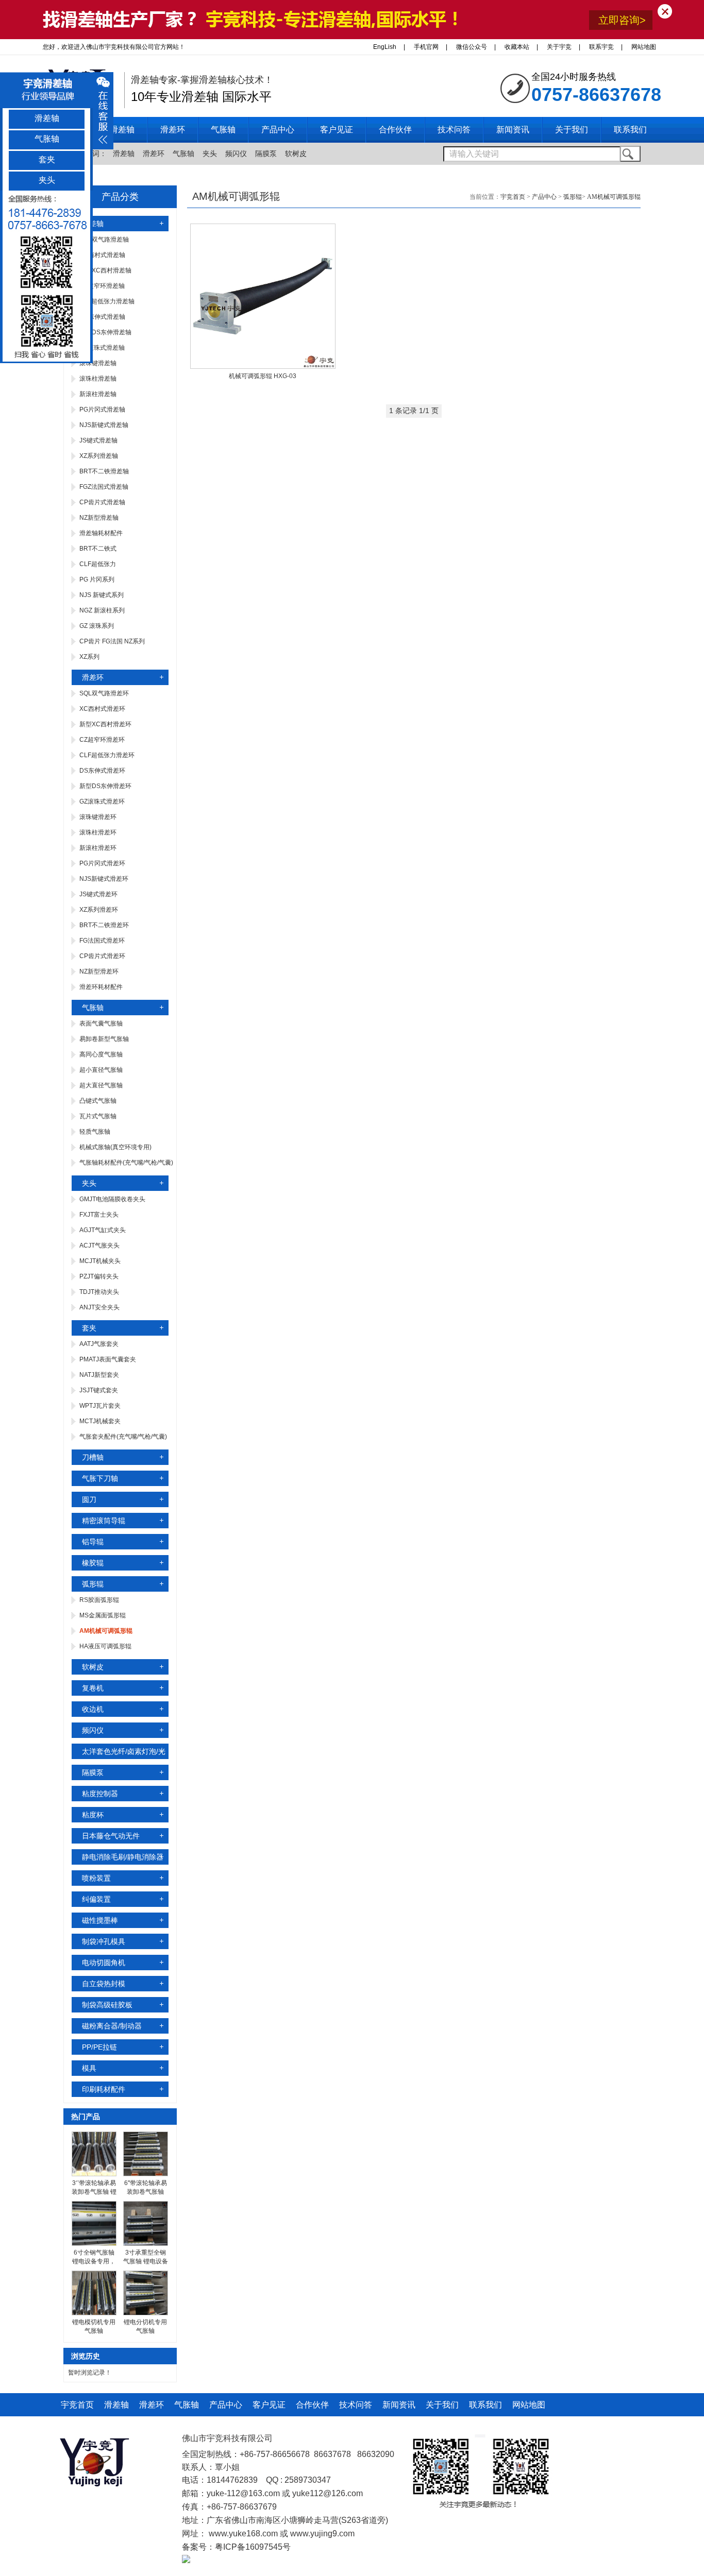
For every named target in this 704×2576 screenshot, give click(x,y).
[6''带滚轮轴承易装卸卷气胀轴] (146, 2174)
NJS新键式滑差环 (104, 879)
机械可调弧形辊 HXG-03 (263, 376)
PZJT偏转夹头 (99, 1276)
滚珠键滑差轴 (98, 363)
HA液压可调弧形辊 (105, 1646)
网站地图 (644, 47)
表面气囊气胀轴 (101, 1023)
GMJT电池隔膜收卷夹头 (112, 1199)
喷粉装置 (96, 1878)
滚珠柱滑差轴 (98, 379)
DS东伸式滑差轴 (102, 317)
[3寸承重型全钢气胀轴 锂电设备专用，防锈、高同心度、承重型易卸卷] (146, 2244)
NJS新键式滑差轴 (104, 425)
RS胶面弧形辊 (99, 1600)
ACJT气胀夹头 (99, 1246)
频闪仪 (236, 153)
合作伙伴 (312, 2405)
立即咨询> (622, 20)
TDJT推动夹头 (99, 1292)
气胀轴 (183, 153)
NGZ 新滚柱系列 (102, 610)
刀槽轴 (93, 1457)
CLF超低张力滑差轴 (107, 301)
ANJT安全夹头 (99, 1307)
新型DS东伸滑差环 (105, 786)
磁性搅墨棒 (100, 1920)
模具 (89, 2068)
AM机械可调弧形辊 (614, 197)
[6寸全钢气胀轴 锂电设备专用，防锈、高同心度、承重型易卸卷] (94, 2244)
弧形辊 (93, 1584)
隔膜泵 (266, 153)
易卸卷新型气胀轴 (104, 1039)
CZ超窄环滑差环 (102, 740)
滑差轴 (124, 153)
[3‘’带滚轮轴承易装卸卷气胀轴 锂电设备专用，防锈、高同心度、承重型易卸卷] (94, 2174)
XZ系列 (89, 657)
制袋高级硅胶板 (107, 2005)
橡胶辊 (93, 1563)
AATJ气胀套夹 (99, 1344)
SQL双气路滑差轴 (104, 240)
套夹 (89, 1328)
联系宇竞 (601, 47)
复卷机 (93, 1688)
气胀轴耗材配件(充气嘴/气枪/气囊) (126, 1163)
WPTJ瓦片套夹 (100, 1406)
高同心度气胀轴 (101, 1054)
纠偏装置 (96, 1899)
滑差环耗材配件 (101, 987)
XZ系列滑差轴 (99, 456)
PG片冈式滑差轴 (102, 410)
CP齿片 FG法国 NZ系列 (112, 641)
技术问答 (356, 2405)
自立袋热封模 (104, 1984)
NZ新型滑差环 (99, 971)
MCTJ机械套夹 (100, 1421)
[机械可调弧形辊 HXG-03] (263, 367)
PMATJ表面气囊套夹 (108, 1359)
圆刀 (89, 1499)
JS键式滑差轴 (98, 440)
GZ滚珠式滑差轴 (102, 348)
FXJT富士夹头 (99, 1215)
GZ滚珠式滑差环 (102, 801)
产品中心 (544, 197)
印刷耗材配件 (104, 2089)
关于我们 (442, 2405)
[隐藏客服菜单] (46, 277)
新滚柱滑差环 (98, 848)
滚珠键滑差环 (98, 817)
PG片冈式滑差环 (102, 863)
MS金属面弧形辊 (103, 1615)
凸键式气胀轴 (98, 1101)
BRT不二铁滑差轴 (104, 471)
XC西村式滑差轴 (102, 255)
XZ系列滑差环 (99, 910)
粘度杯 (93, 1815)
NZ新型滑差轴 (99, 518)
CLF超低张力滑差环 (107, 755)
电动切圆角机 (104, 1963)
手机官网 (426, 47)
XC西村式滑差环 (102, 709)
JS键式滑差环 (98, 894)
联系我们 (485, 2405)
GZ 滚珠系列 (97, 626)
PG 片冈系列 (97, 579)
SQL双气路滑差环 (104, 693)
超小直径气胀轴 (101, 1070)
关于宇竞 (559, 47)
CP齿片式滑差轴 (102, 502)
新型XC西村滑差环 (105, 724)
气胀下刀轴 (100, 1478)
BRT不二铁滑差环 (104, 925)
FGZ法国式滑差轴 (104, 487)
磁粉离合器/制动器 (112, 2026)
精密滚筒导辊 (104, 1521)
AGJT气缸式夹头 (103, 1230)
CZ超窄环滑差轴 (102, 286)
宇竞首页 (513, 197)
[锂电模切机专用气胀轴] (94, 2313)
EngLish (385, 47)
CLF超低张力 (98, 564)
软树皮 (296, 153)
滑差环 (154, 153)
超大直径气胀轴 (101, 1085)
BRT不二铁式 (98, 549)
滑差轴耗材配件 (101, 533)
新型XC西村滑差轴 (105, 270)
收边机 (93, 1709)
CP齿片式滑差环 (102, 956)
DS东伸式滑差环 (102, 771)
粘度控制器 (100, 1794)
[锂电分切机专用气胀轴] (146, 2313)
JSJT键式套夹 (99, 1390)
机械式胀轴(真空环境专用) (115, 1147)
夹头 (210, 153)
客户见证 (269, 2405)
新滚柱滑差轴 (98, 394)
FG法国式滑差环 (102, 941)
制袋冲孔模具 (104, 1941)
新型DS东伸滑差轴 (105, 332)
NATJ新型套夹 (99, 1375)
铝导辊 (93, 1542)
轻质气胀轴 (95, 1132)
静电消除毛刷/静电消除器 (123, 1857)
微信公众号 (472, 47)
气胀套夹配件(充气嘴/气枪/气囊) (123, 1437)
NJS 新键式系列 (102, 595)
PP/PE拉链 (99, 2047)
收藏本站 (517, 47)
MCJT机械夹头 (100, 1261)
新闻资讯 (399, 2405)
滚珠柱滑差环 (98, 832)
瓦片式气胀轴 (98, 1116)
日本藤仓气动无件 (111, 1836)
